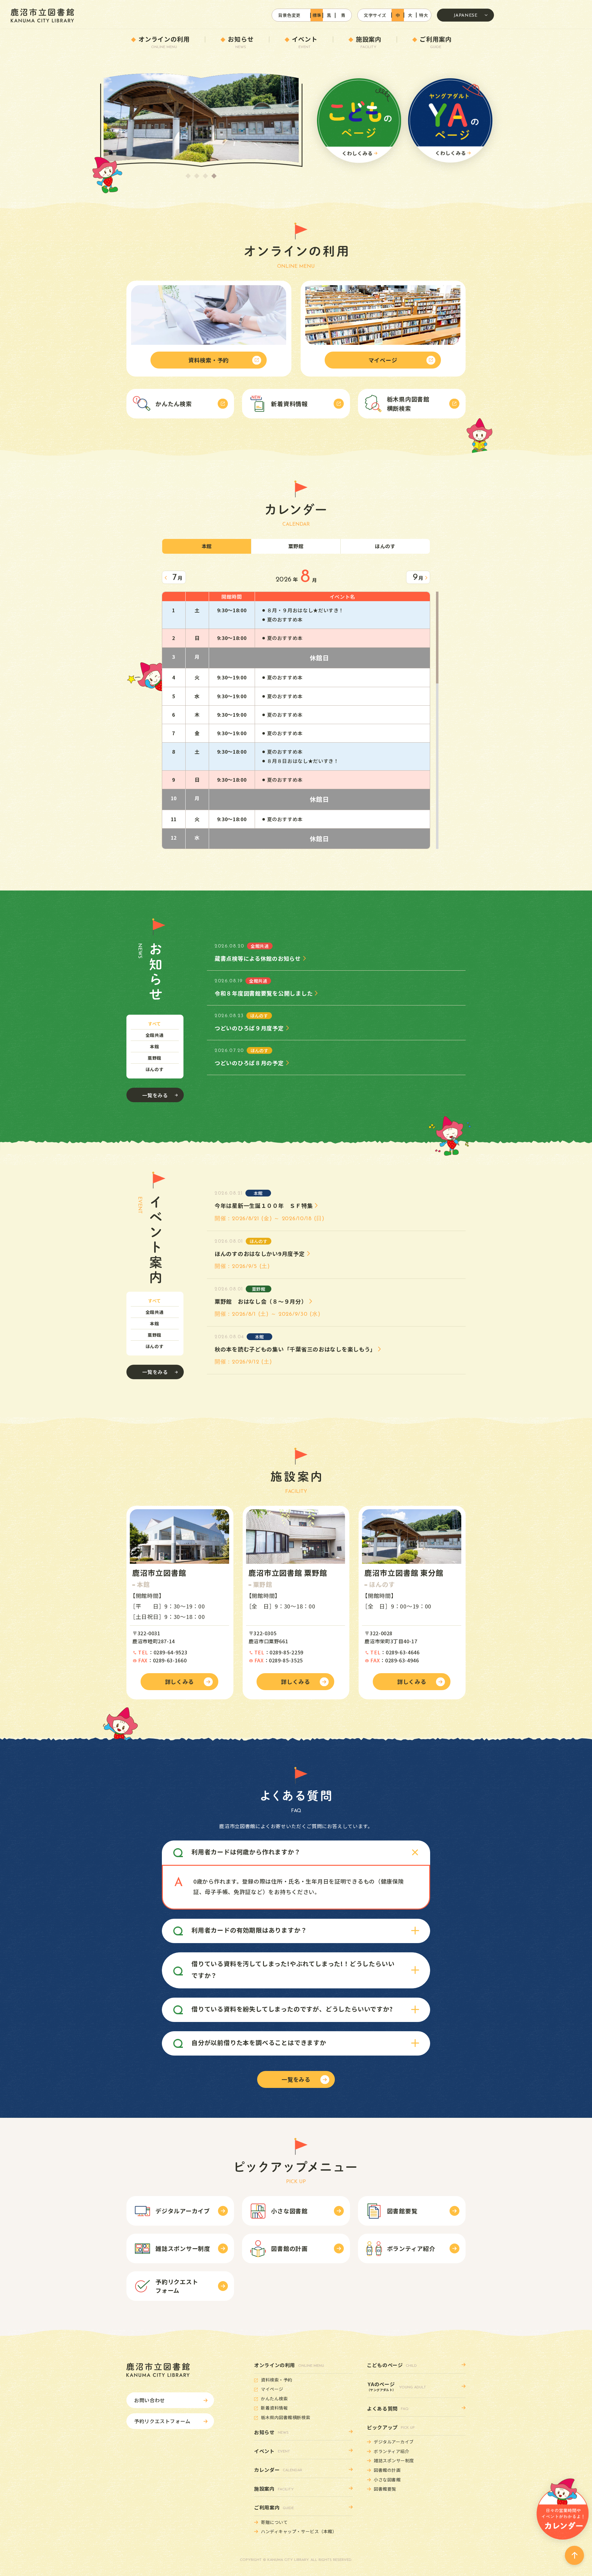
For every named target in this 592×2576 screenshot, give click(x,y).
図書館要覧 (385, 2489)
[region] (296, 720)
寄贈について (274, 2522)
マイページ (272, 2389)
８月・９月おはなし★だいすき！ (306, 610)
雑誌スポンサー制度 (394, 2460)
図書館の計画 (387, 2470)
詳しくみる (180, 1681)
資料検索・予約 (277, 2380)
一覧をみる (155, 1095)
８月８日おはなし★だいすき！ (303, 761)
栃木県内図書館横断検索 (286, 2417)
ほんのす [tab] (155, 1069)
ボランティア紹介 (391, 2451)
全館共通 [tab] (155, 1035)
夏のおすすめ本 (285, 619)
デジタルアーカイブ (394, 2442)
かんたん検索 (274, 2399)
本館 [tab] (154, 1046)
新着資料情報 (274, 2408)
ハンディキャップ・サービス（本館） (299, 2531)
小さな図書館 (387, 2480)
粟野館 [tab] (154, 1058)
